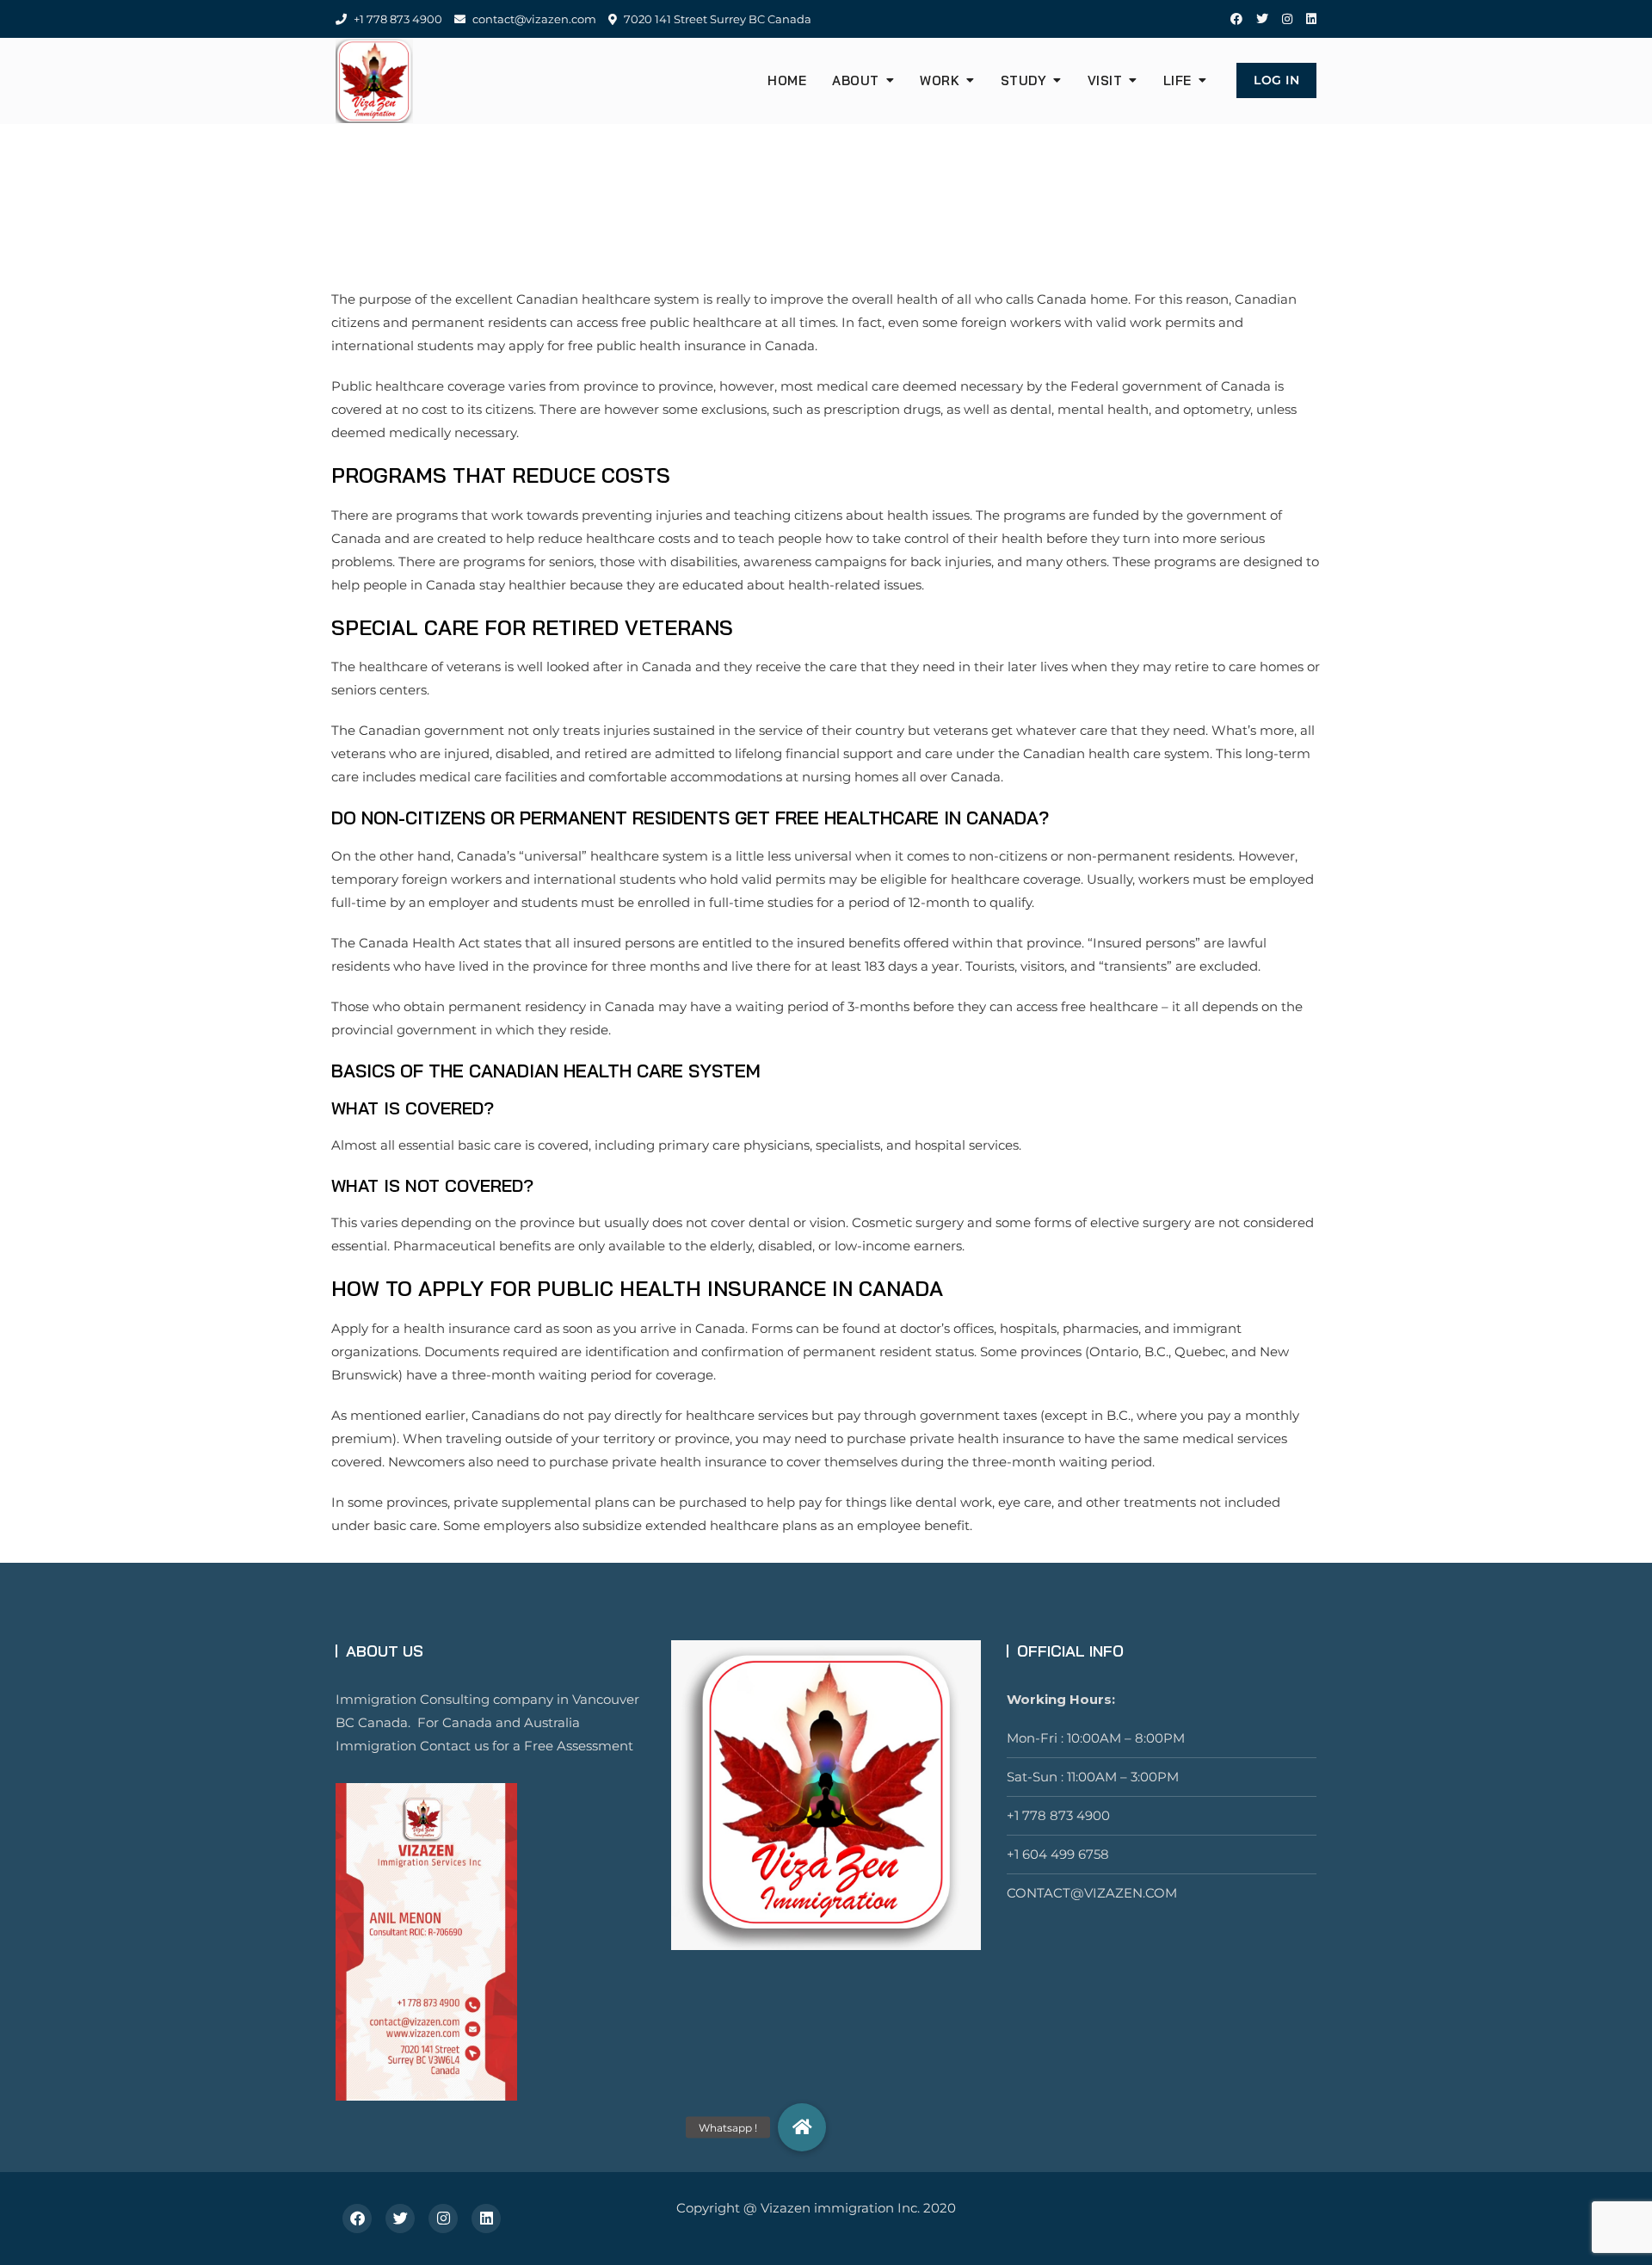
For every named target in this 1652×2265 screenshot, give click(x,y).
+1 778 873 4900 (397, 19)
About (856, 80)
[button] (802, 2127)
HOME (787, 80)
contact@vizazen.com (533, 19)
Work (940, 80)
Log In (1276, 80)
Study (1024, 80)
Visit (1105, 80)
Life (1177, 80)
